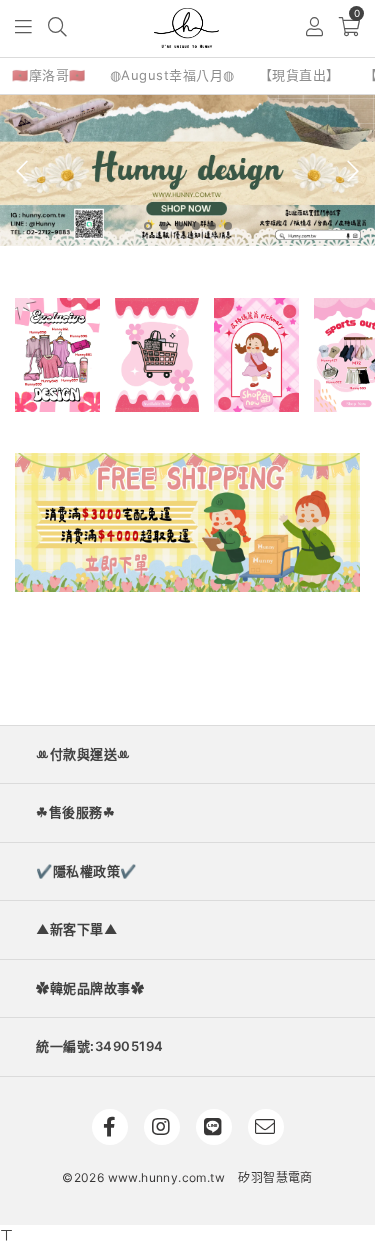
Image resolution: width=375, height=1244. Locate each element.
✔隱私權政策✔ (86, 871)
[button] (24, 28)
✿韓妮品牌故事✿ (90, 988)
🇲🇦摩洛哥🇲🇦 (49, 75)
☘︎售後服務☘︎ (75, 812)
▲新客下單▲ (76, 929)
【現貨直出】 (299, 75)
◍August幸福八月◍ (172, 75)
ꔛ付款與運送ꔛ (83, 754)
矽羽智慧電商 (275, 1177)
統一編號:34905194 (100, 1046)
